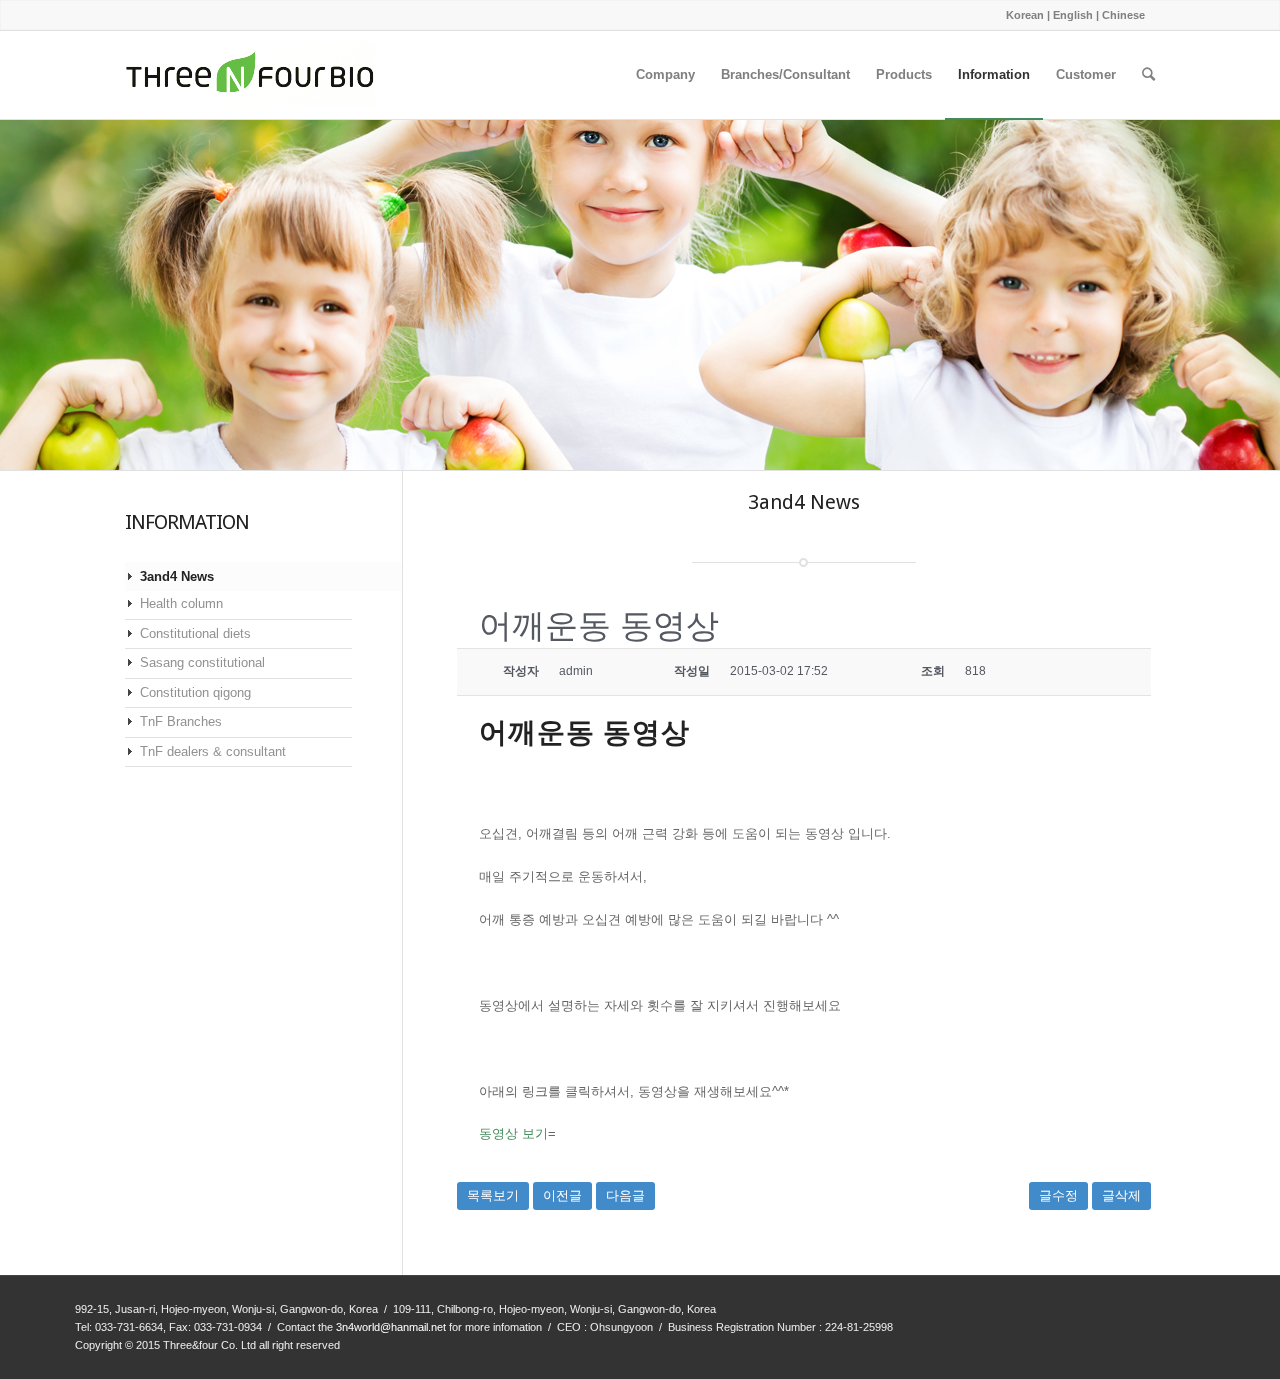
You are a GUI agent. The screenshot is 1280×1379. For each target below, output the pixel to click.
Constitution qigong (195, 692)
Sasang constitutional (202, 662)
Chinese (1123, 15)
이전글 (562, 1195)
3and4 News (177, 576)
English (1073, 15)
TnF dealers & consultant (213, 751)
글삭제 (1121, 1195)
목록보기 (493, 1195)
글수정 (1058, 1195)
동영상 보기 (513, 1133)
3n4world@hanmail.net (391, 1327)
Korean (1025, 15)
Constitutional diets (195, 633)
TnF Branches (181, 721)
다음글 (625, 1195)
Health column (181, 603)
